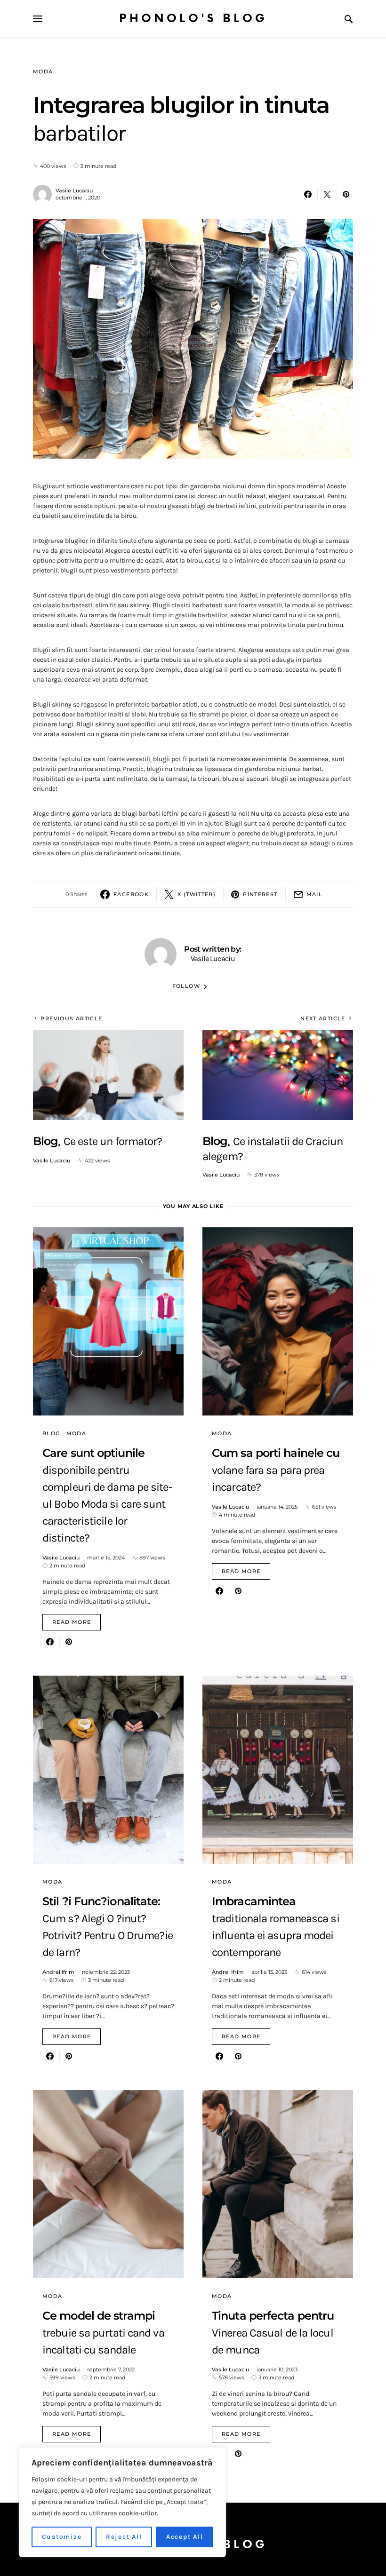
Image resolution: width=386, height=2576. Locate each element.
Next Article (323, 1018)
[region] (122, 2502)
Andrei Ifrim (58, 1972)
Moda (43, 72)
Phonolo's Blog (193, 19)
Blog (51, 1433)
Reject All (124, 2537)
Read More (72, 1622)
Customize (62, 2537)
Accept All (185, 2537)
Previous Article (71, 1018)
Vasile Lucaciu (74, 191)
